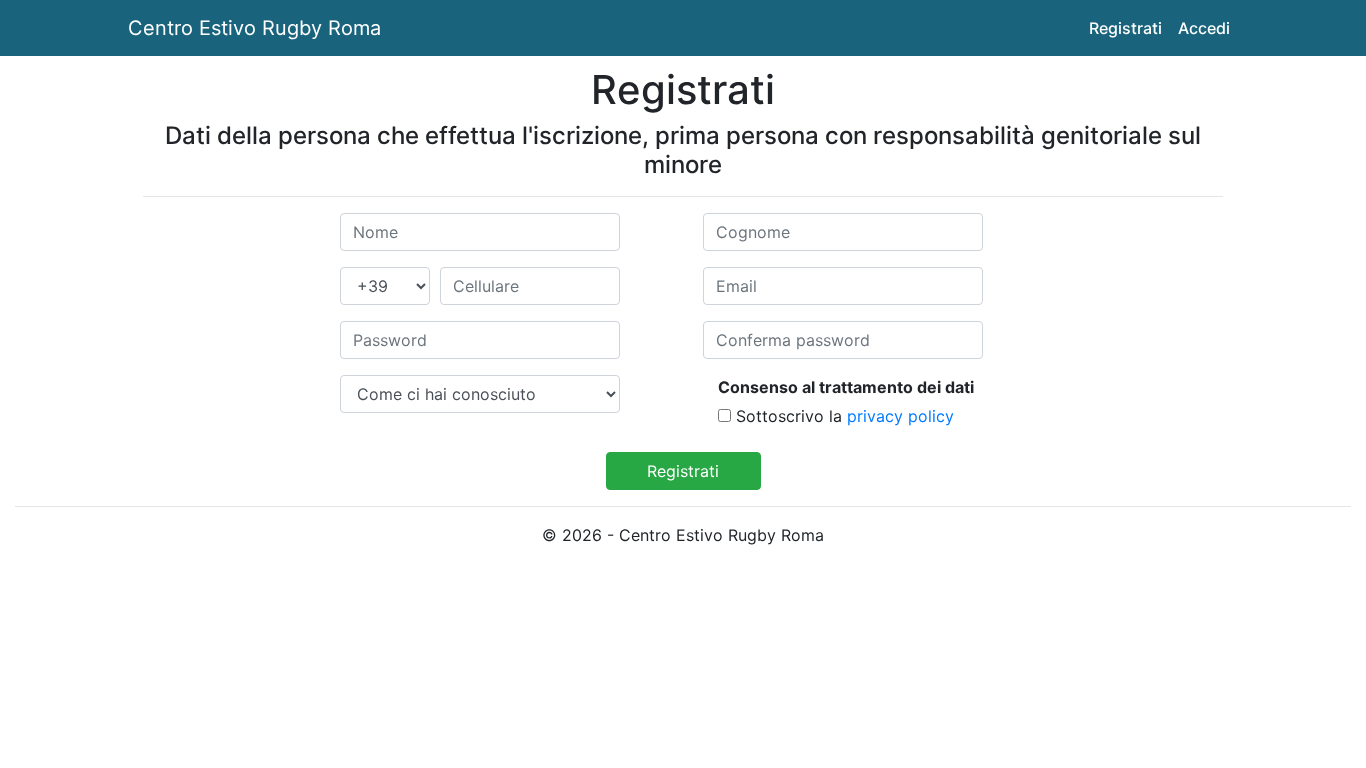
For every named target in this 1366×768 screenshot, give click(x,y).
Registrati (1125, 28)
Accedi (1204, 28)
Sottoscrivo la (789, 416)
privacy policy (900, 416)
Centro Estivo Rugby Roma (254, 28)
